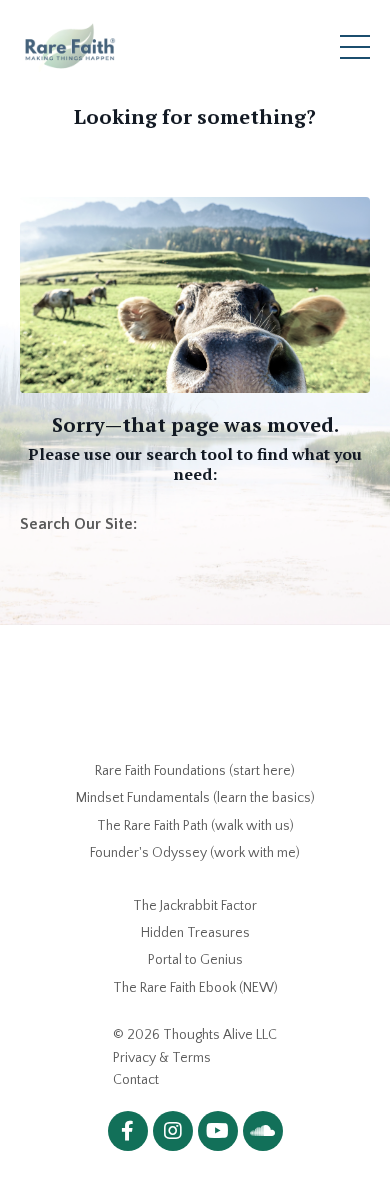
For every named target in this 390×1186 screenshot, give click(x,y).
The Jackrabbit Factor (195, 906)
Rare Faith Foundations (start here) (195, 771)
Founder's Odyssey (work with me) (195, 853)
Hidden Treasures (195, 933)
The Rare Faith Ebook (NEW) (195, 988)
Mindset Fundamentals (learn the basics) (195, 798)
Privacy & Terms (162, 1058)
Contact (136, 1080)
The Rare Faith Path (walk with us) (195, 826)
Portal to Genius (195, 960)
